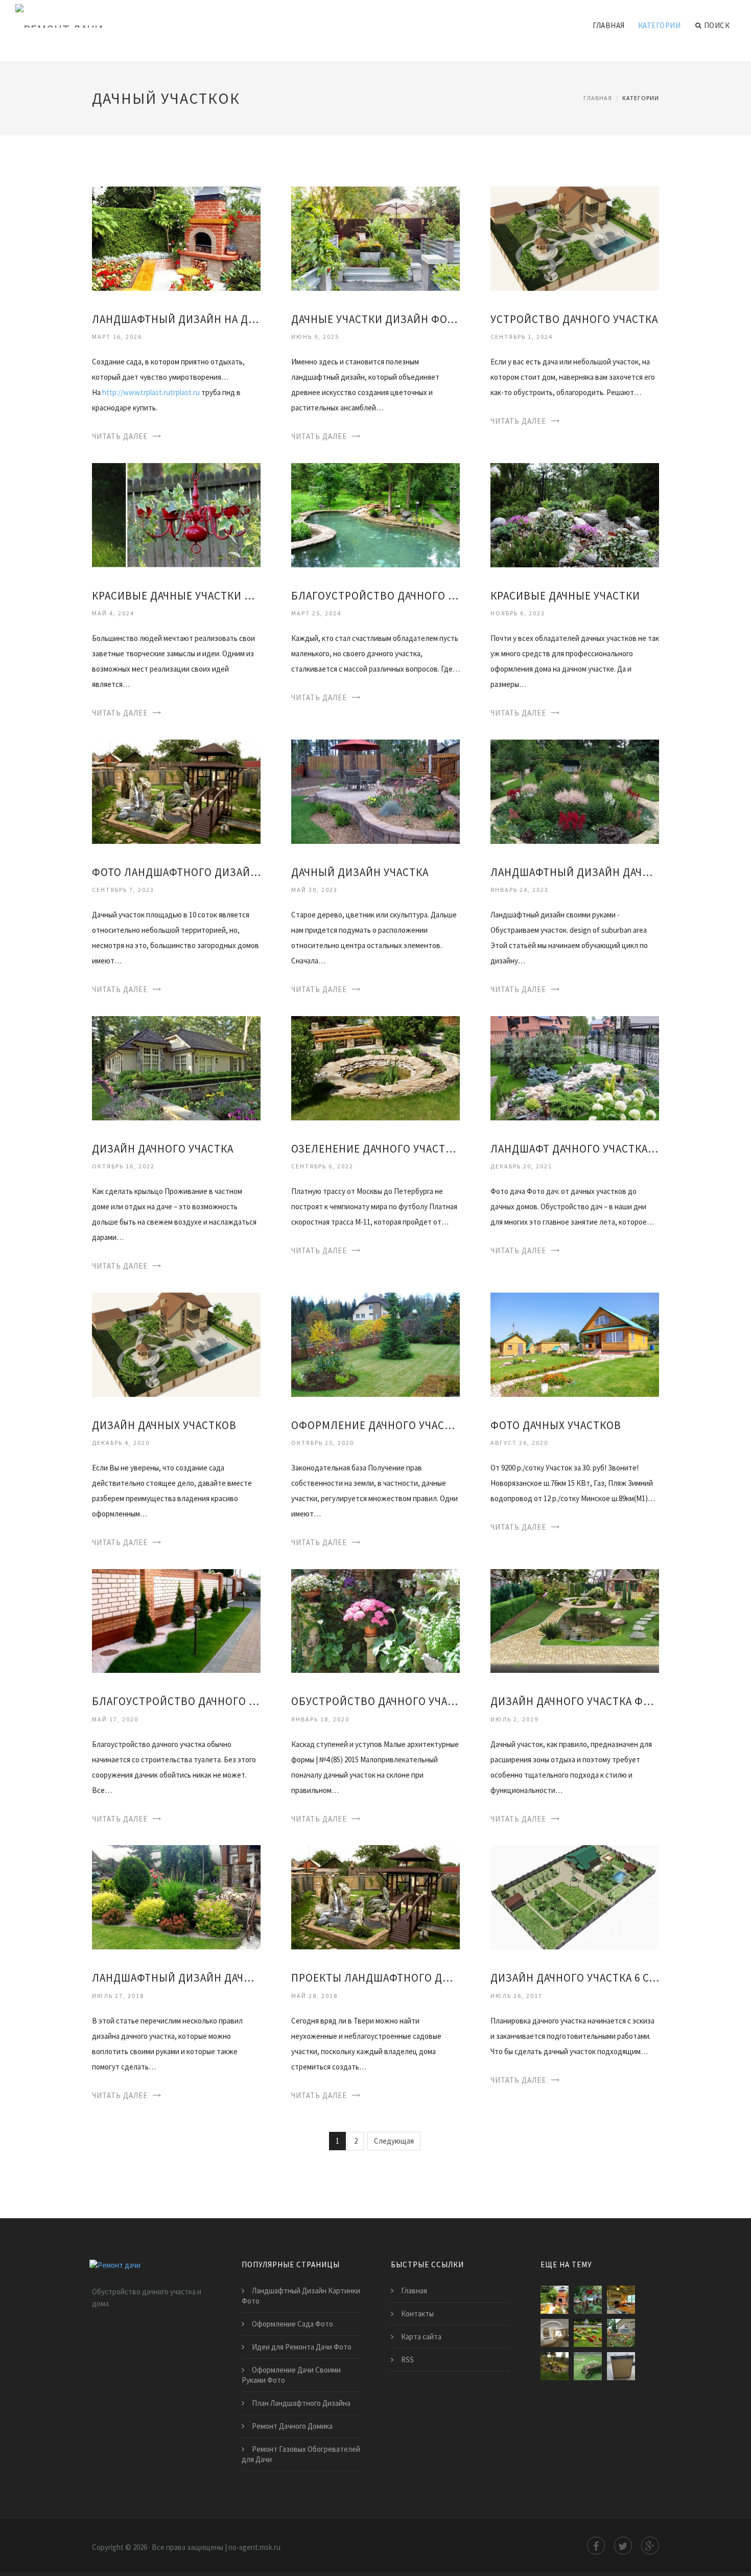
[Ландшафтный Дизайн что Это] (588, 2333)
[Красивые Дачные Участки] (575, 514)
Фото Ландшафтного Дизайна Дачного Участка (176, 872)
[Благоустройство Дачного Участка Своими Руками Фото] (176, 1620)
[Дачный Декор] (588, 2300)
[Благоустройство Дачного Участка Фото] (375, 514)
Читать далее (120, 436)
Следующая (394, 2141)
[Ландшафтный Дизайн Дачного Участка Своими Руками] (176, 1896)
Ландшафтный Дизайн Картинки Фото (301, 2296)
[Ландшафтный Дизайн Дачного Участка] (575, 790)
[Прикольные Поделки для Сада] (588, 2366)
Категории (660, 25)
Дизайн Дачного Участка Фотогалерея (575, 1701)
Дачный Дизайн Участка (360, 872)
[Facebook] (596, 2546)
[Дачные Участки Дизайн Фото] (375, 238)
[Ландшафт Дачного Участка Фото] (575, 1067)
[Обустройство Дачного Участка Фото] (375, 1620)
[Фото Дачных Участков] (575, 1343)
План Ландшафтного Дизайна (301, 2403)
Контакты (417, 2314)
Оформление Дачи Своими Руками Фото (291, 2375)
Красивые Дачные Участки (565, 596)
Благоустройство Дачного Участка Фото (375, 596)
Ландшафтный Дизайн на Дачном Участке (176, 319)
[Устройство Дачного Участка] (575, 238)
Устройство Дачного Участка (574, 319)
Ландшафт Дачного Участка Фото (575, 1149)
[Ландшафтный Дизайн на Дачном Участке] (176, 238)
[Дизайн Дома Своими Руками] (555, 2333)
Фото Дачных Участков (556, 1425)
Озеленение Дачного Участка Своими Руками (375, 1149)
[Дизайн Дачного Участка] (176, 1067)
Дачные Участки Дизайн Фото (375, 319)
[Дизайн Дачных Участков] (176, 1343)
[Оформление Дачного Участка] (375, 1343)
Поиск (717, 25)
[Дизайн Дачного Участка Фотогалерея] (575, 1620)
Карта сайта (421, 2337)
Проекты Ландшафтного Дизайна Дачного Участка (375, 1978)
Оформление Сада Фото (292, 2324)
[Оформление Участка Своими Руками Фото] (555, 2366)
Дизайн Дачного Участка (163, 1149)
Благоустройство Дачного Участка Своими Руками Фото (176, 1701)
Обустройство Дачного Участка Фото (375, 1701)
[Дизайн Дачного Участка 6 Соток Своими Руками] (575, 1896)
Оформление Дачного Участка (375, 1425)
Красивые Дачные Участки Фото (176, 596)
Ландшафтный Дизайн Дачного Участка (575, 872)
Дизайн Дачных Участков (164, 1425)
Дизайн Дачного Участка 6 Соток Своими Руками (575, 1978)
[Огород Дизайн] (621, 2333)
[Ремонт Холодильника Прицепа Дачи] (621, 2366)
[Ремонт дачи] (59, 16)
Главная (609, 25)
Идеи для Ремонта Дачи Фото (302, 2347)
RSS (407, 2360)
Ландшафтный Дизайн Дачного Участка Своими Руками (176, 1978)
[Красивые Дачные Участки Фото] (176, 514)
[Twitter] (623, 2546)
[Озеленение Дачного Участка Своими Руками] (375, 1067)
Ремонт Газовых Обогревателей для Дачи (301, 2454)
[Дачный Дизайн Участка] (375, 790)
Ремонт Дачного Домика (292, 2426)
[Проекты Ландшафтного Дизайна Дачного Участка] (375, 1896)
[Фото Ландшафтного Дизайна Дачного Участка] (176, 790)
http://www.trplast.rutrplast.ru (151, 392)
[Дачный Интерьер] (621, 2300)
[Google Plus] (650, 2546)
